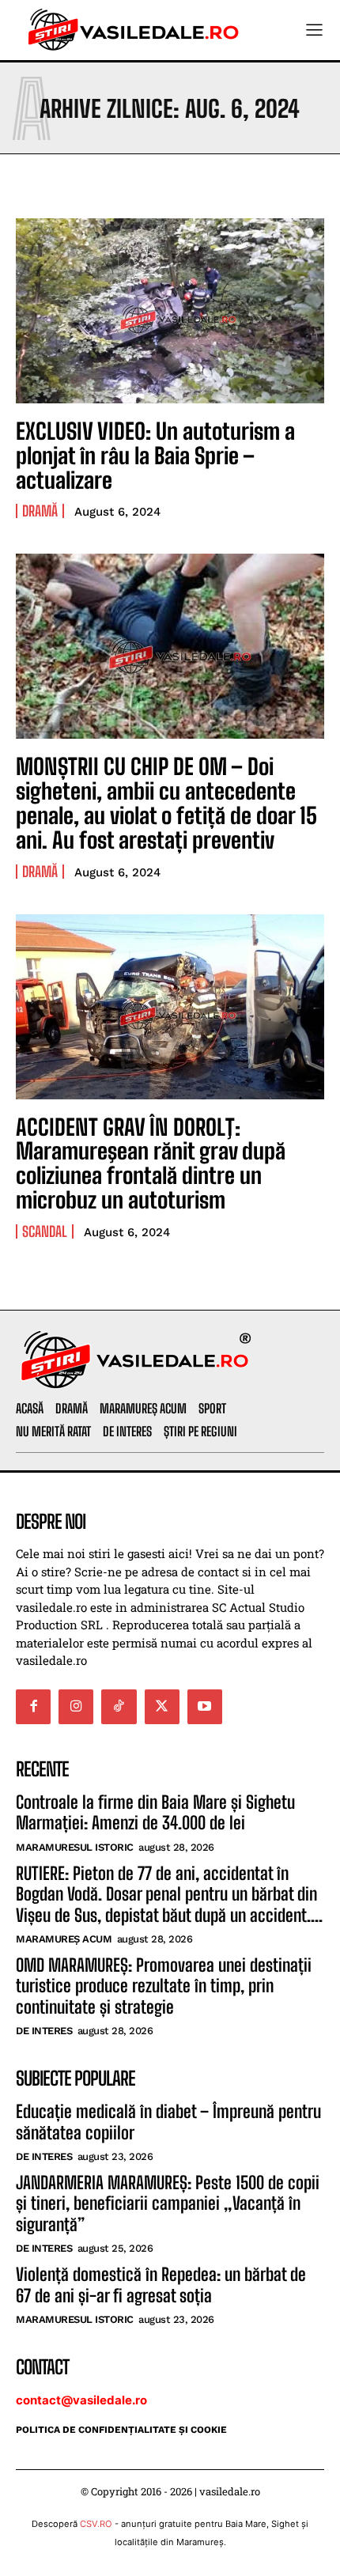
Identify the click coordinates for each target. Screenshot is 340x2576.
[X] (162, 1707)
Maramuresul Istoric (75, 1847)
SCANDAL (45, 1231)
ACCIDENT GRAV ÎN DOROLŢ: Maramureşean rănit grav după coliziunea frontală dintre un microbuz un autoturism (151, 1163)
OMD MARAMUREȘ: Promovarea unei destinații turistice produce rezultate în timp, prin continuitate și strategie (164, 1986)
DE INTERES (44, 2031)
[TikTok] (119, 1707)
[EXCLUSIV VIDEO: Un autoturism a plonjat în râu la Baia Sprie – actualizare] (170, 311)
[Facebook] (33, 1707)
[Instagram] (76, 1707)
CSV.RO (96, 2524)
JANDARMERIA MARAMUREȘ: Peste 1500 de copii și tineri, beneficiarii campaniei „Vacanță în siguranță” (168, 2203)
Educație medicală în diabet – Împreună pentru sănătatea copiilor (168, 2122)
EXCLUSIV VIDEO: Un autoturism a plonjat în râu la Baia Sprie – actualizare (155, 456)
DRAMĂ (40, 511)
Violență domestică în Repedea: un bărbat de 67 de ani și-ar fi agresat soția (161, 2285)
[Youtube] (205, 1707)
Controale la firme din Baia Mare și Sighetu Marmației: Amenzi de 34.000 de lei (155, 1812)
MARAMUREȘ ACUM (64, 1939)
